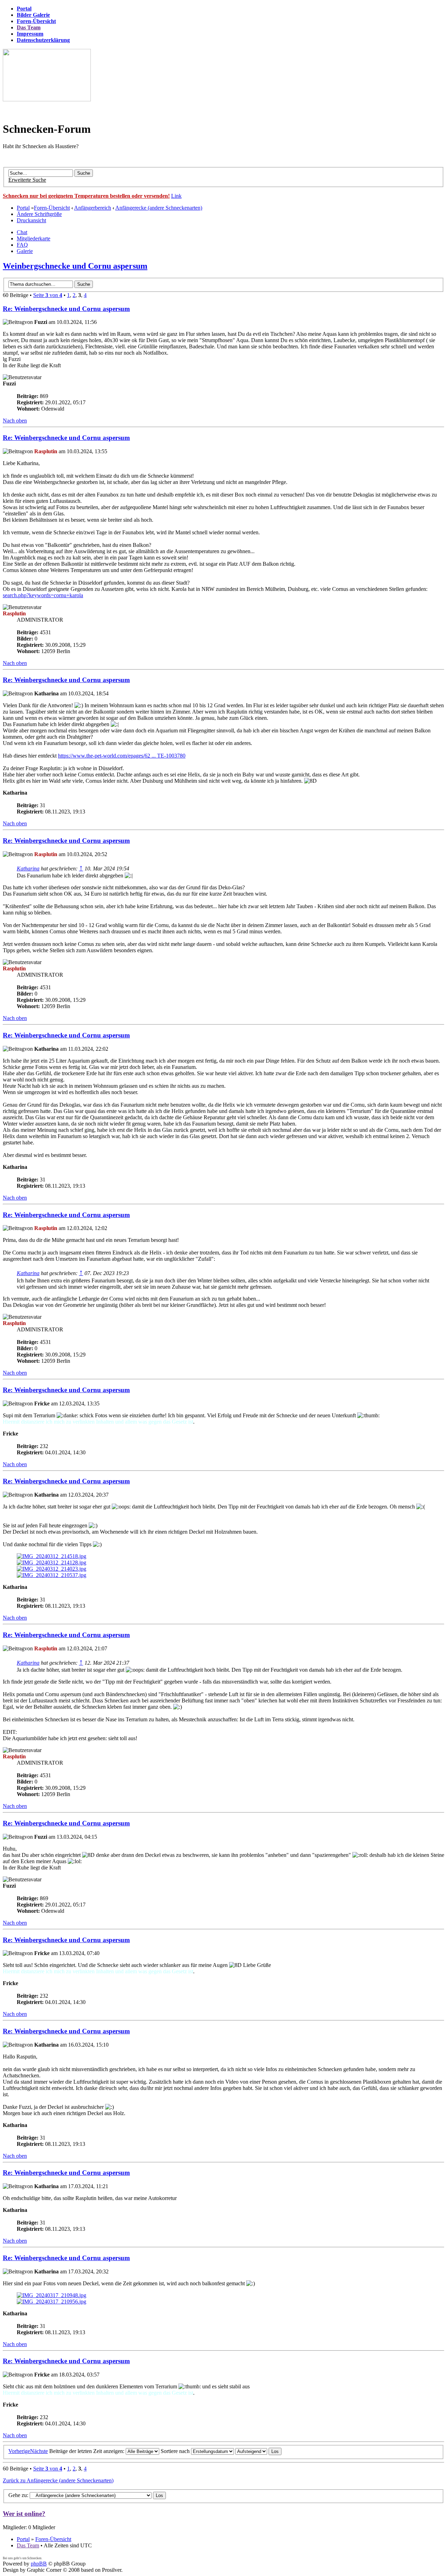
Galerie (25, 251)
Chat (22, 232)
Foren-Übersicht (52, 208)
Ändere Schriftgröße (39, 214)
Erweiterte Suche (27, 180)
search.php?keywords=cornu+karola (43, 595)
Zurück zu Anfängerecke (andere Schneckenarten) (58, 2480)
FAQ (22, 245)
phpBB (39, 2564)
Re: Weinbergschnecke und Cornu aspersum (66, 309)
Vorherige (19, 2451)
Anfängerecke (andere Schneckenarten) (159, 208)
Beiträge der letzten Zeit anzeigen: (87, 2451)
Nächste (39, 2451)
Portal (23, 208)
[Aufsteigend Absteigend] (258, 2451)
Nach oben (15, 421)
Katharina (28, 869)
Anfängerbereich (93, 208)
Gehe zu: (18, 2495)
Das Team (28, 2545)
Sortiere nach (176, 2451)
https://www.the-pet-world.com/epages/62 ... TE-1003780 (122, 756)
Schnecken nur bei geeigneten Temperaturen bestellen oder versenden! (86, 196)
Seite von (48, 295)
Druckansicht (31, 220)
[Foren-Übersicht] (47, 99)
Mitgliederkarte (34, 238)
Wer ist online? (24, 2514)
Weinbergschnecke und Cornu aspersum (75, 266)
